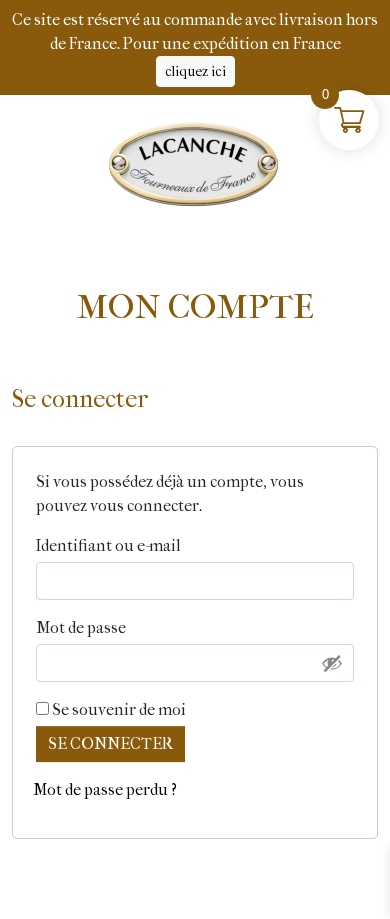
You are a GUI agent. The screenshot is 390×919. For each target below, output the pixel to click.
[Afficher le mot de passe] (332, 663)
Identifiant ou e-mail (155, 545)
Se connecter (110, 743)
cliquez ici (195, 71)
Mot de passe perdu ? (105, 789)
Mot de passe (127, 627)
